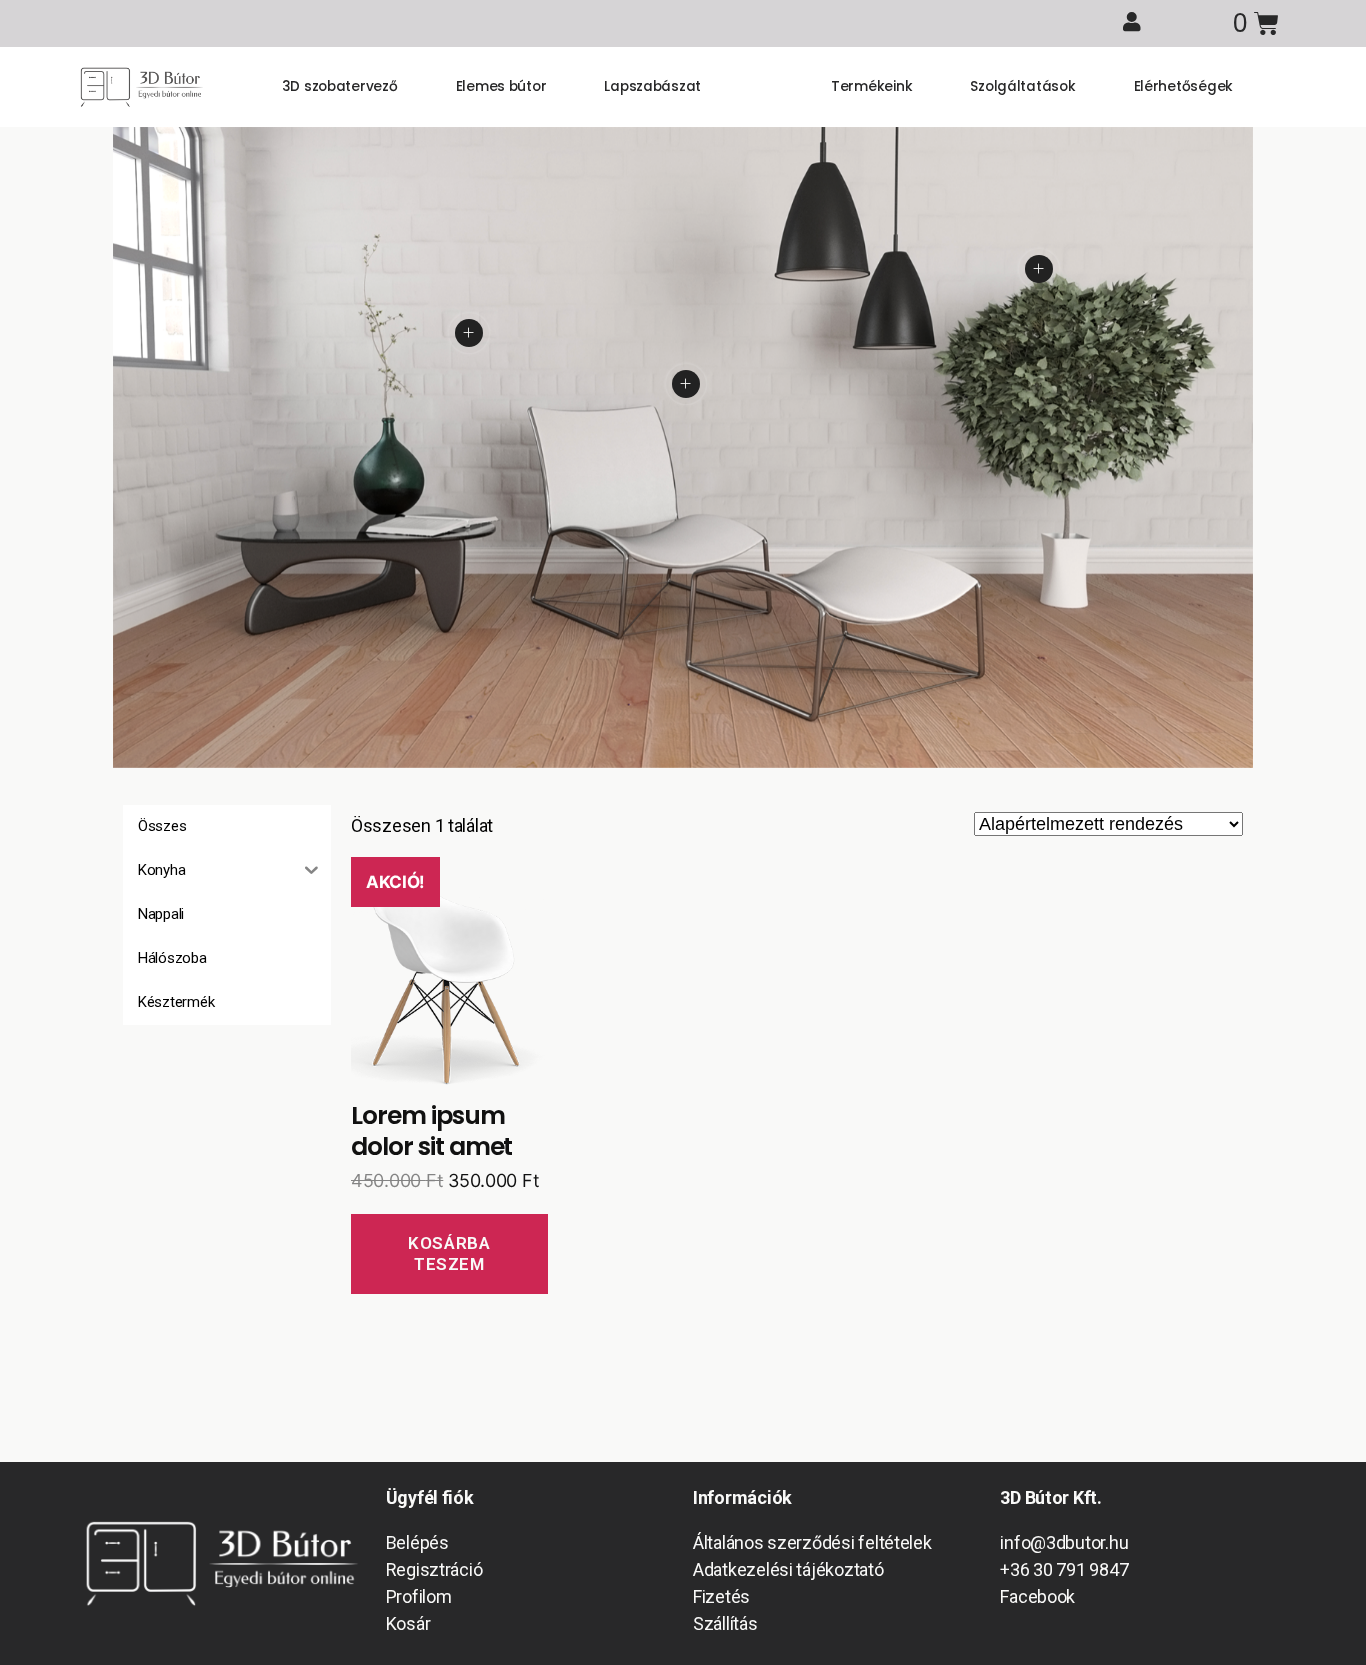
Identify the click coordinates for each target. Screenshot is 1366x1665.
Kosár (408, 1623)
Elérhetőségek (1184, 86)
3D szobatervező (340, 86)
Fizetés (721, 1596)
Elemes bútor (501, 86)
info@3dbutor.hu (1064, 1542)
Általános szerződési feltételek (812, 1542)
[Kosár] (1255, 23)
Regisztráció (434, 1569)
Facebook (1037, 1596)
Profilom (419, 1596)
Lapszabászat (652, 86)
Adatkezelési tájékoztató (788, 1569)
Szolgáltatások (1022, 86)
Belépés (417, 1542)
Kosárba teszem (449, 1253)
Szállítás (725, 1623)
